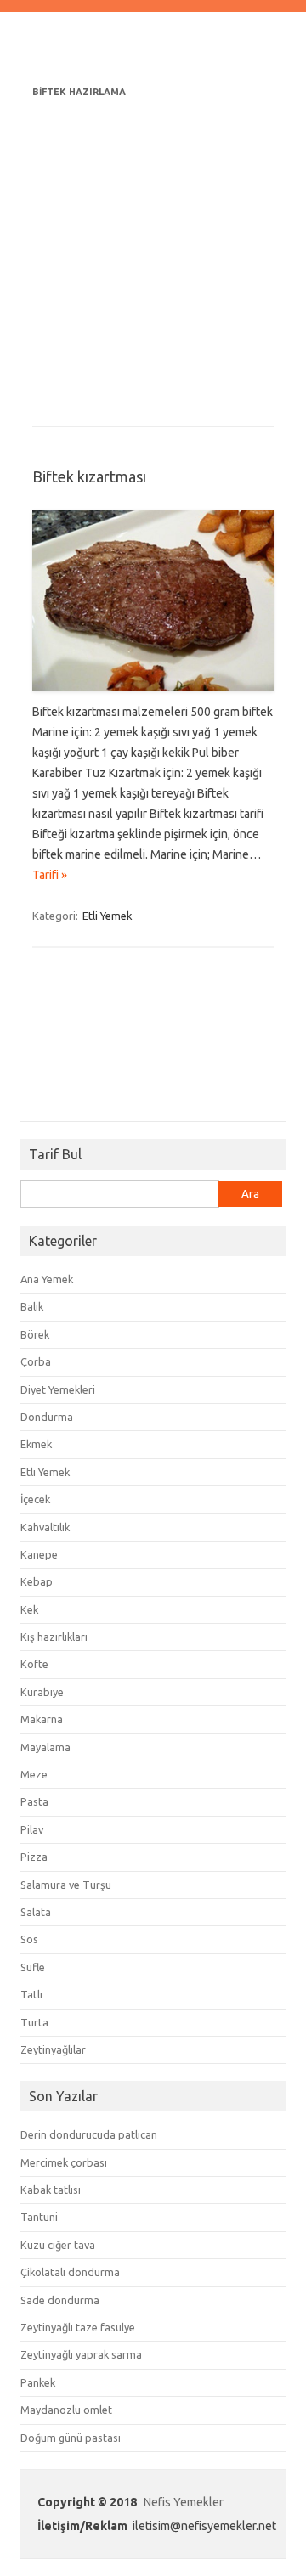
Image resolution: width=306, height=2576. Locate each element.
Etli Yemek (108, 916)
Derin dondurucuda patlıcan (89, 2134)
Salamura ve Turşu (66, 1885)
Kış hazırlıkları (54, 1637)
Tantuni (39, 2217)
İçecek (35, 1499)
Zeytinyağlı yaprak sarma (81, 2354)
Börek (35, 1334)
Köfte (34, 1664)
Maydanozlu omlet (66, 2410)
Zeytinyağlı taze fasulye (78, 2327)
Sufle (33, 1967)
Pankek (38, 2382)
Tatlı (31, 1994)
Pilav (32, 1829)
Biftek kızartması (89, 476)
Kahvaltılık (45, 1527)
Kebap (37, 1581)
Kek (29, 1609)
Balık (32, 1306)
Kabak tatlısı (51, 2190)
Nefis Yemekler (184, 2502)
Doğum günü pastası (71, 2438)
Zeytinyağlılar (53, 2049)
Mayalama (45, 1747)
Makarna (42, 1719)
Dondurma (47, 1417)
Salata (36, 1912)
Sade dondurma (60, 2300)
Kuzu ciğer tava (58, 2245)
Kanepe (39, 1554)
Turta (34, 2022)
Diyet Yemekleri (58, 1389)
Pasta (34, 1801)
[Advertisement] (153, 255)
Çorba (36, 1361)
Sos (29, 1939)
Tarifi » (50, 875)
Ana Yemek (47, 1279)
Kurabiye (42, 1692)
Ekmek (36, 1444)
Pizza (34, 1857)
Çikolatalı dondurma (70, 2272)
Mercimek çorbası (64, 2162)
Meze (34, 1774)
